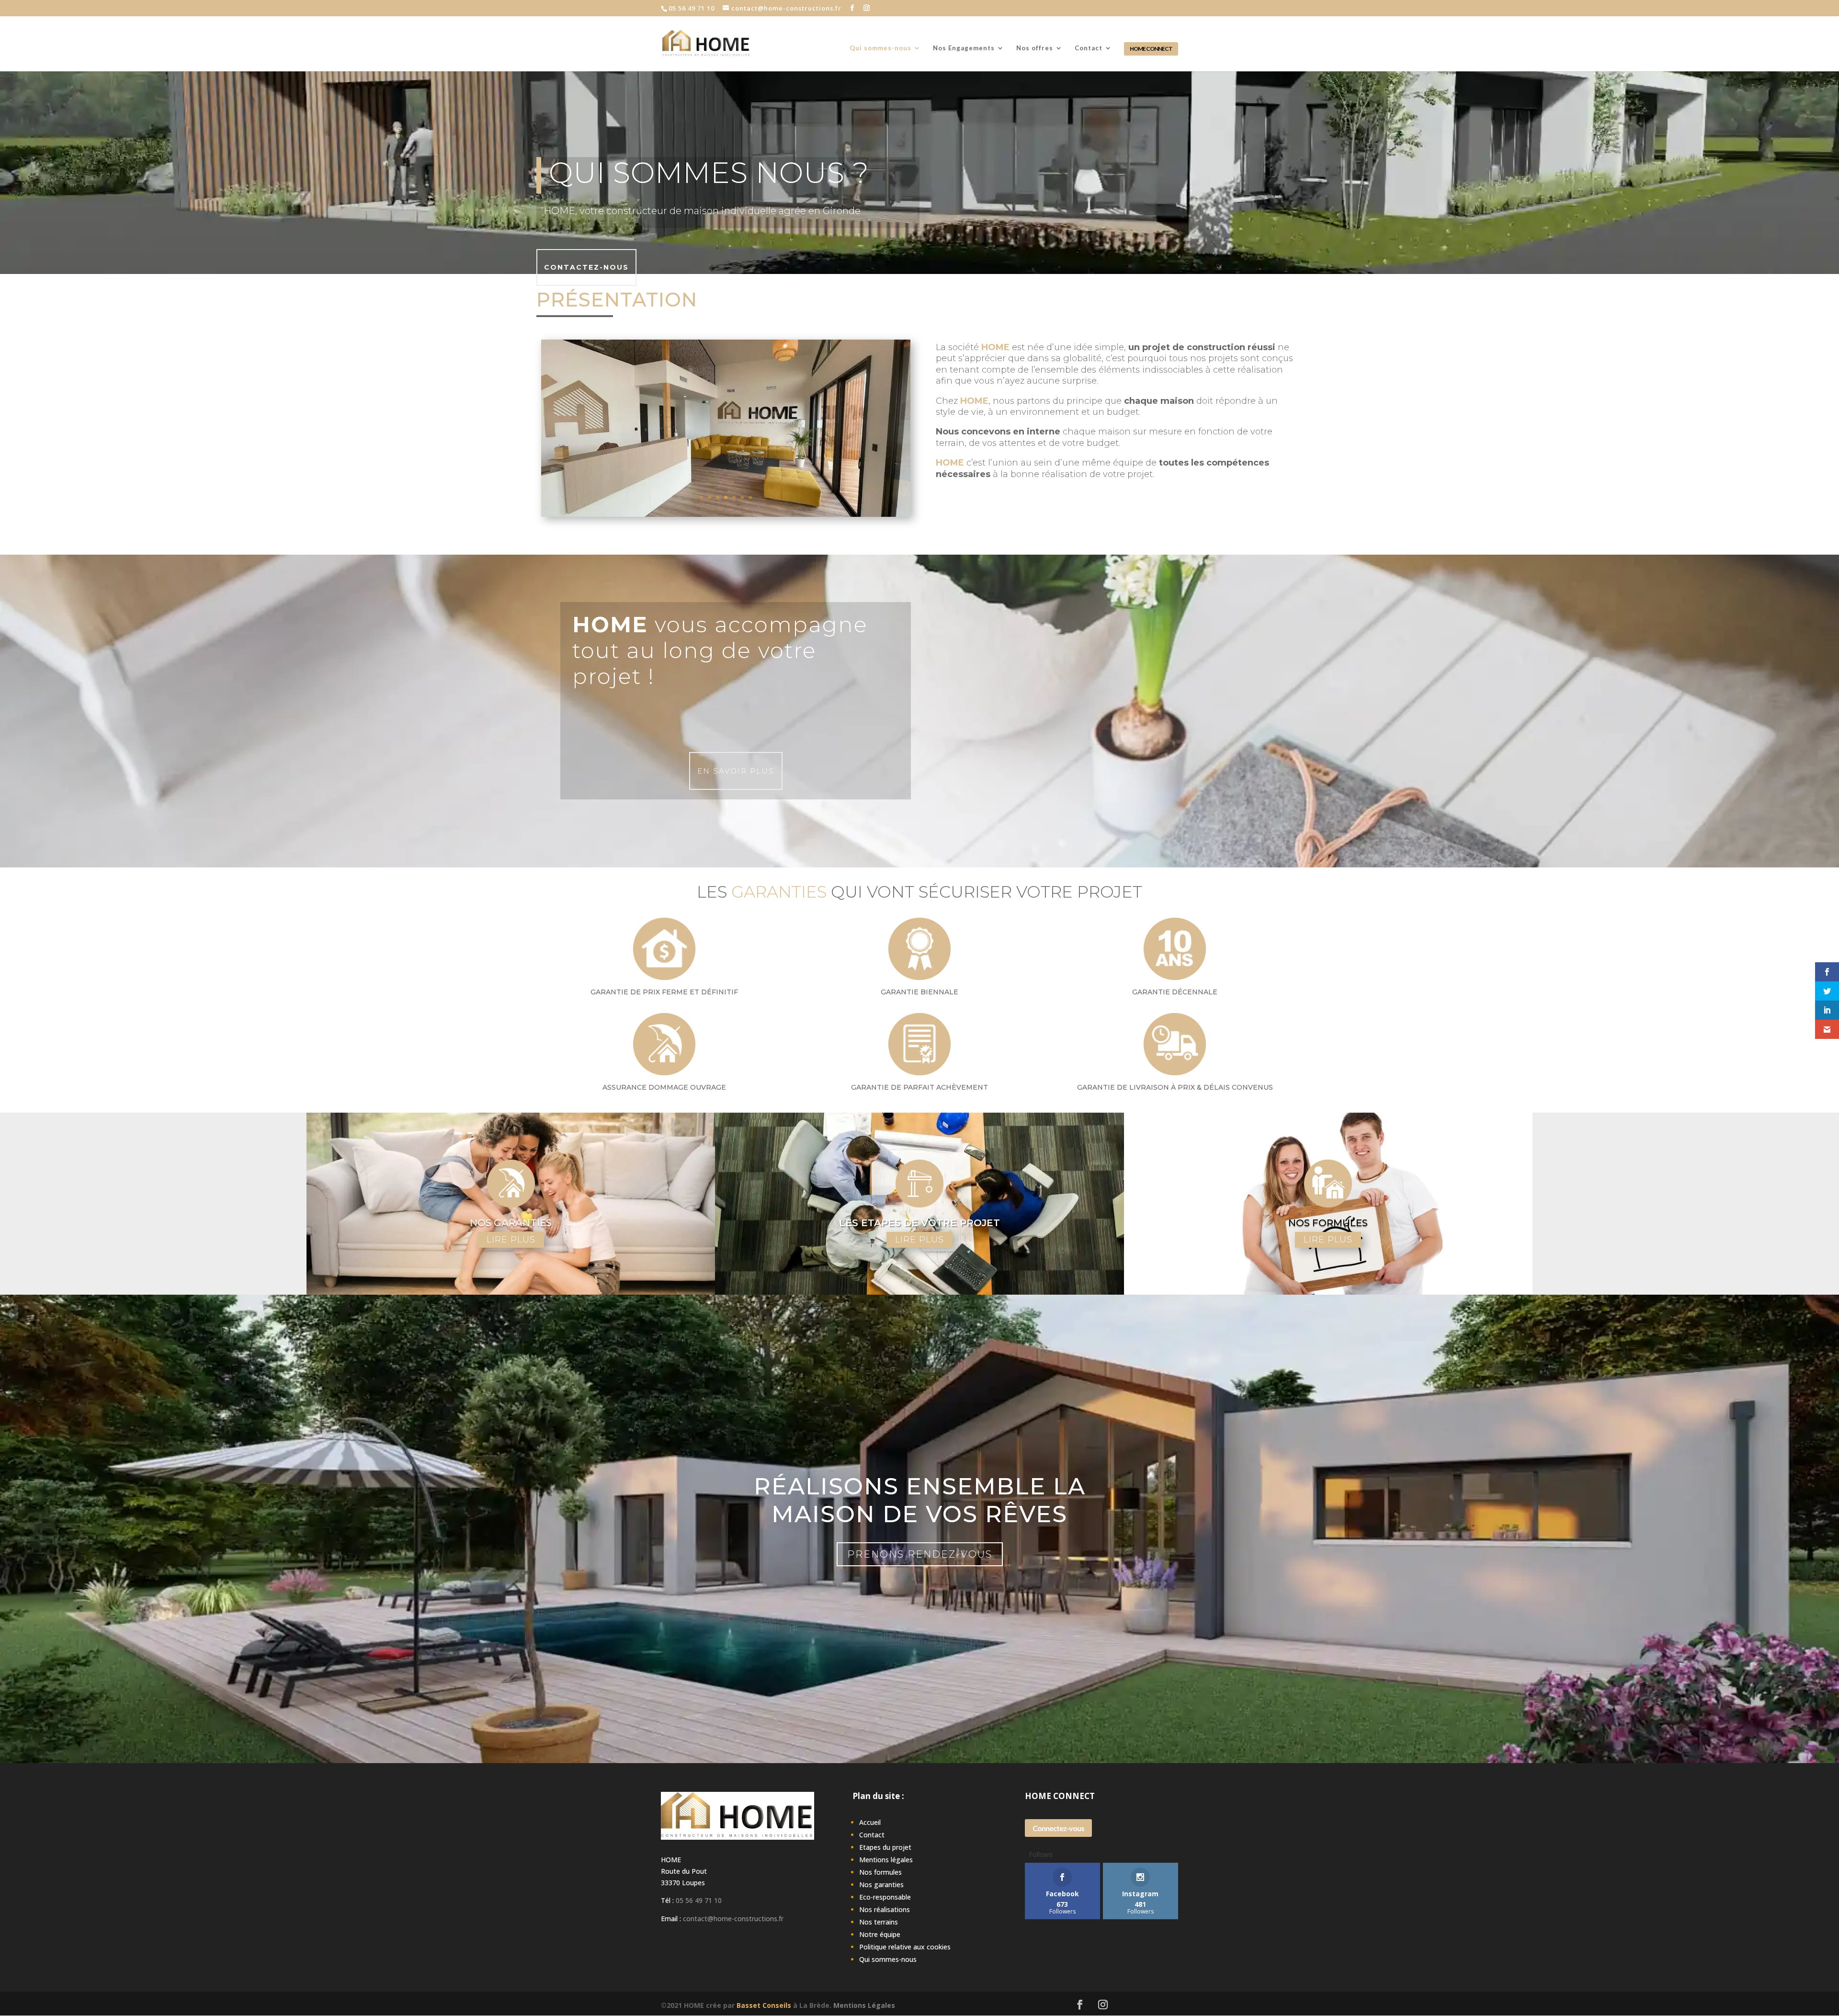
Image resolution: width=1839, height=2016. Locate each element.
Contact (1089, 48)
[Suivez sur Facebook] (1080, 2005)
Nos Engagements (964, 48)
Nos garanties (881, 1885)
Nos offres (1035, 48)
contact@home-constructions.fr (733, 1919)
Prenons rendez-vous (920, 1554)
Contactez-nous (586, 267)
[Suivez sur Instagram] (1103, 2005)
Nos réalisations (885, 1909)
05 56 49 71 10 (699, 1900)
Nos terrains (879, 1922)
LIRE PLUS (511, 1240)
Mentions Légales (864, 2005)
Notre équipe (880, 1934)
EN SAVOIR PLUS (736, 771)
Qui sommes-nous (880, 48)
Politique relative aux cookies (905, 1947)
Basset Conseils (764, 2005)
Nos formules (880, 1872)
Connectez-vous (1058, 1828)
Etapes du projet (885, 1847)
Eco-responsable (885, 1897)
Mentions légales (886, 1860)
